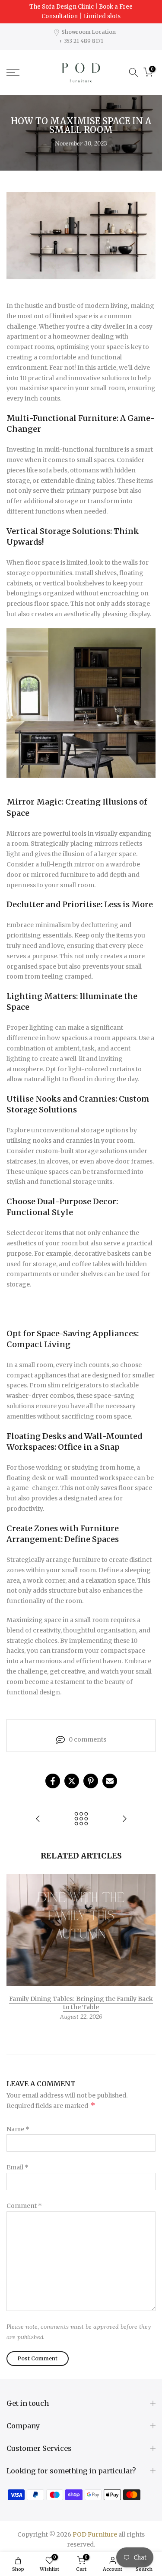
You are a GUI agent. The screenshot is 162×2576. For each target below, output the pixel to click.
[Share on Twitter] (72, 1781)
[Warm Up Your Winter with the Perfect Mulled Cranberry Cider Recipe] (124, 1819)
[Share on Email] (110, 1781)
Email (17, 2167)
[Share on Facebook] (53, 1781)
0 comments (87, 1739)
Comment (24, 2206)
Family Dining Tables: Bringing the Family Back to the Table (81, 2003)
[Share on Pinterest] (91, 1781)
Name (18, 2129)
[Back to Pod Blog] (81, 1819)
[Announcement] (81, 12)
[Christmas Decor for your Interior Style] (38, 1819)
